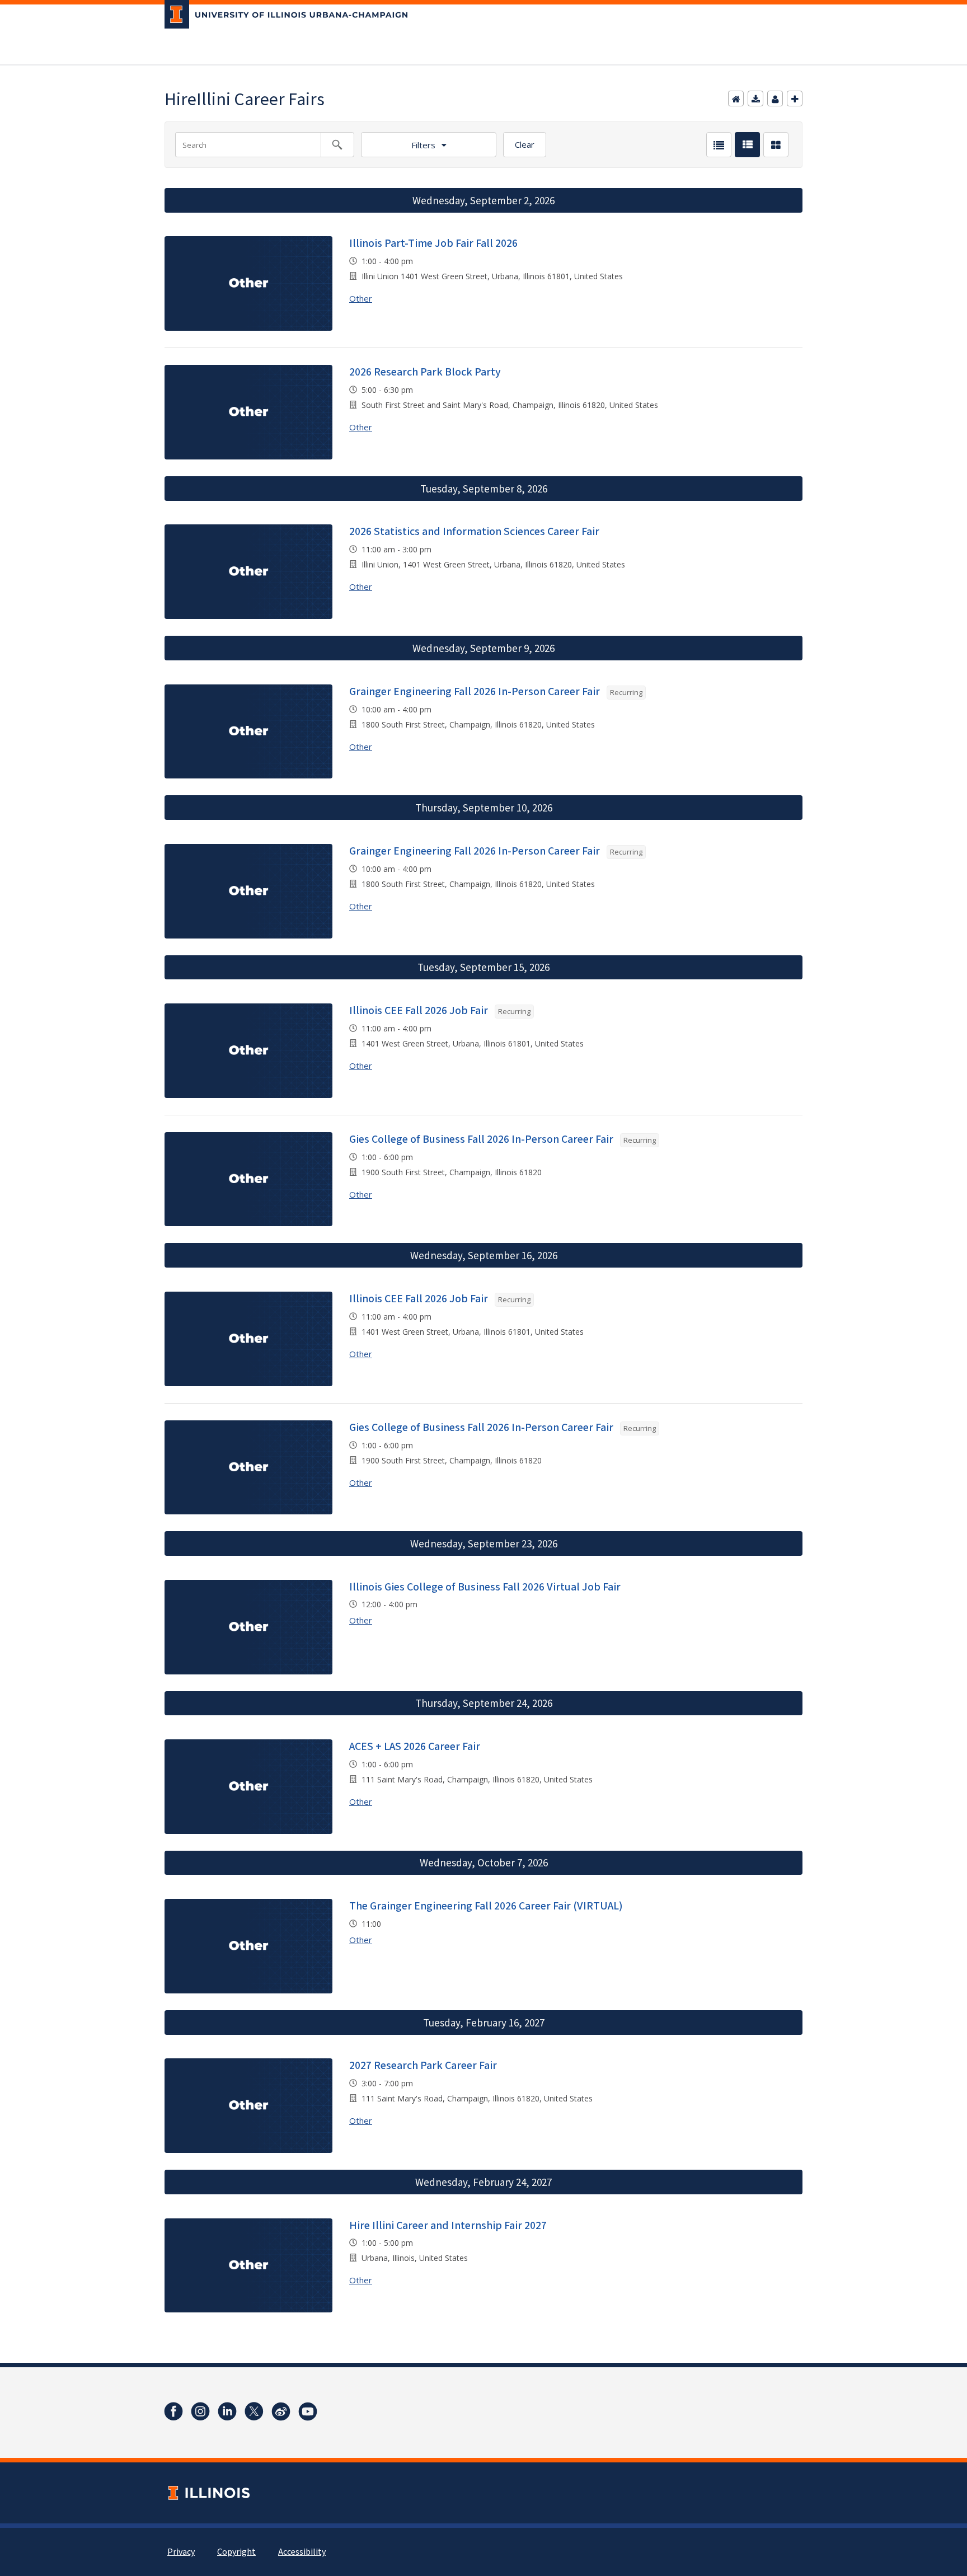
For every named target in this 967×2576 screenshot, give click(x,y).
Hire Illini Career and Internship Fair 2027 (448, 2226)
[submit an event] (795, 98)
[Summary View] (747, 145)
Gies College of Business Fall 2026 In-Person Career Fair (481, 1139)
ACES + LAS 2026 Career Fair (415, 1747)
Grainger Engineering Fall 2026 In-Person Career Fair (475, 692)
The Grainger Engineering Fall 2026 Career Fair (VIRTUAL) (486, 1906)
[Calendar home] (736, 98)
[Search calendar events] (337, 145)
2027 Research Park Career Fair (423, 2066)
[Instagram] (200, 2411)
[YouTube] (308, 2411)
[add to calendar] (755, 98)
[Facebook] (173, 2411)
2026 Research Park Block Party (425, 372)
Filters (423, 145)
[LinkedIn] (227, 2411)
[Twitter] (254, 2411)
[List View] (719, 145)
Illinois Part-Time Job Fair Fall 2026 (433, 243)
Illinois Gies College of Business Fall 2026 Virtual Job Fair (485, 1587)
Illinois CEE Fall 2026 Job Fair (419, 1011)
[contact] (775, 98)
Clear (525, 144)
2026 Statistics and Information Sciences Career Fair (474, 532)
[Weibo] (281, 2411)
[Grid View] (776, 145)
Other (361, 298)
